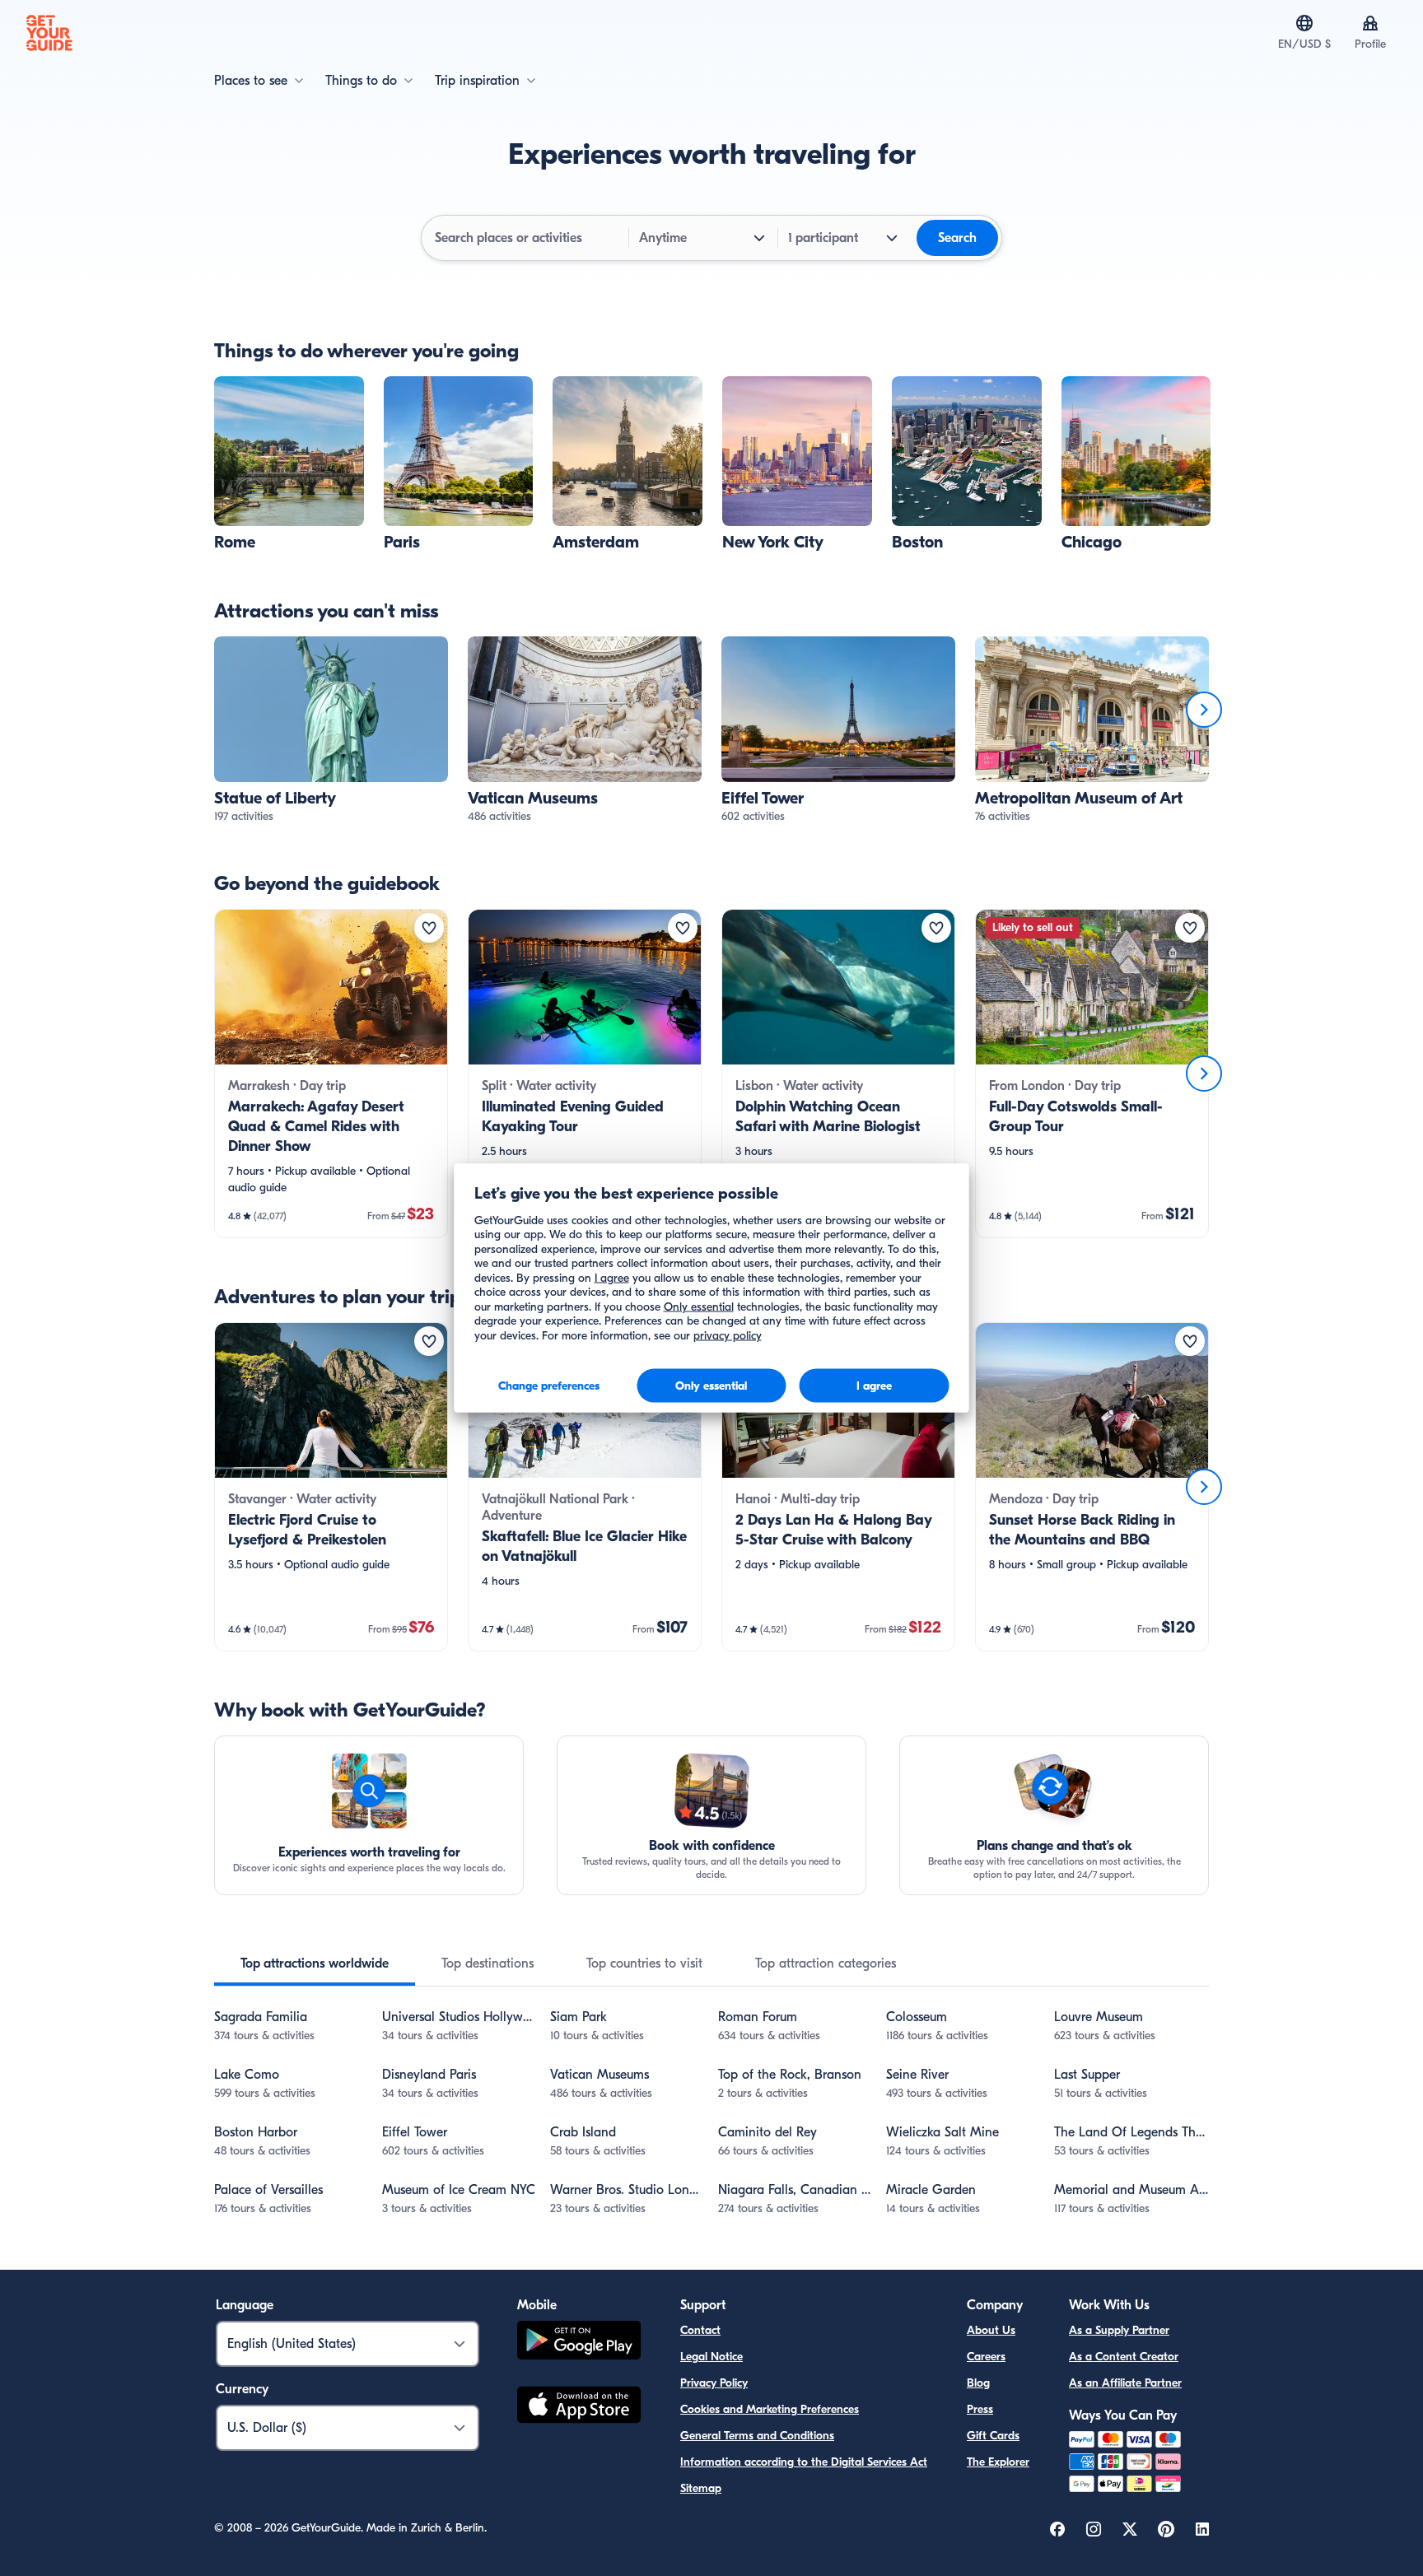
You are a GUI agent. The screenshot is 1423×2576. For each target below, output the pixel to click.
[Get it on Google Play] (579, 2343)
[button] (289, 464)
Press (980, 2409)
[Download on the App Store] (579, 2407)
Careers (986, 2357)
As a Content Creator (1124, 2357)
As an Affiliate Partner (1125, 2383)
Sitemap (701, 2488)
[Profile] (1370, 23)
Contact (700, 2330)
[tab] (315, 1963)
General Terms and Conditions (757, 2436)
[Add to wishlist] (429, 928)
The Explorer (998, 2462)
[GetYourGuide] (49, 33)
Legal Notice (711, 2357)
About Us (991, 2330)
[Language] (1304, 23)
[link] (289, 464)
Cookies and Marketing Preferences (770, 2409)
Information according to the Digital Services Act (804, 2462)
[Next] (1204, 710)
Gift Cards (993, 2436)
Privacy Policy (714, 2383)
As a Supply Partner (1119, 2330)
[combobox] (527, 238)
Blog (978, 2383)
